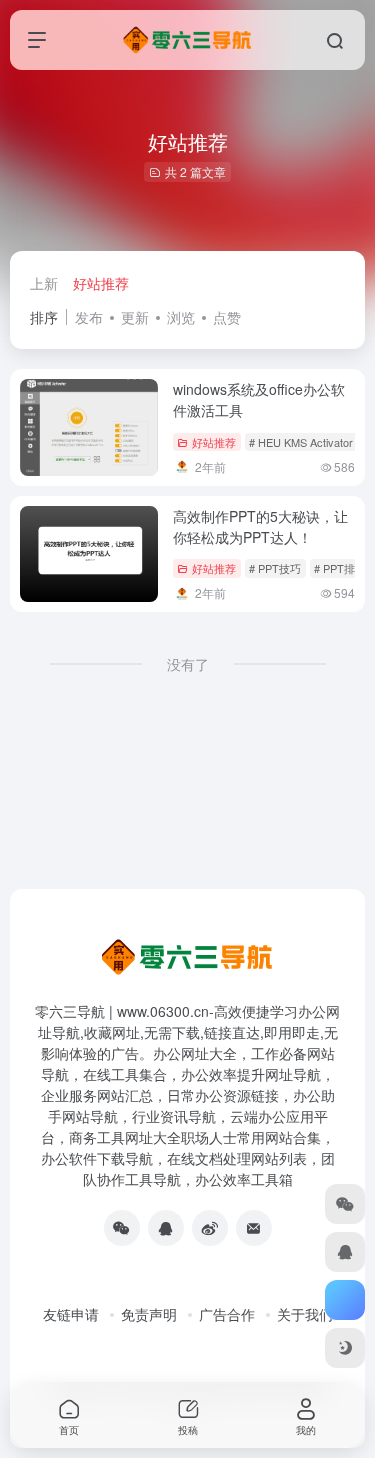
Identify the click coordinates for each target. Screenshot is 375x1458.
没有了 (188, 664)
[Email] (254, 1228)
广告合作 (227, 1314)
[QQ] (166, 1228)
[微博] (210, 1228)
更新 (135, 317)
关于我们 (305, 1314)
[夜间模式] (345, 1348)
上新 (44, 283)
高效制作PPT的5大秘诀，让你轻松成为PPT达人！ (260, 526)
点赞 (227, 317)
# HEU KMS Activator (301, 442)
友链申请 (71, 1314)
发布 (89, 317)
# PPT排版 (340, 568)
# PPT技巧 (275, 568)
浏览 (181, 317)
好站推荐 (101, 283)
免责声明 (149, 1314)
